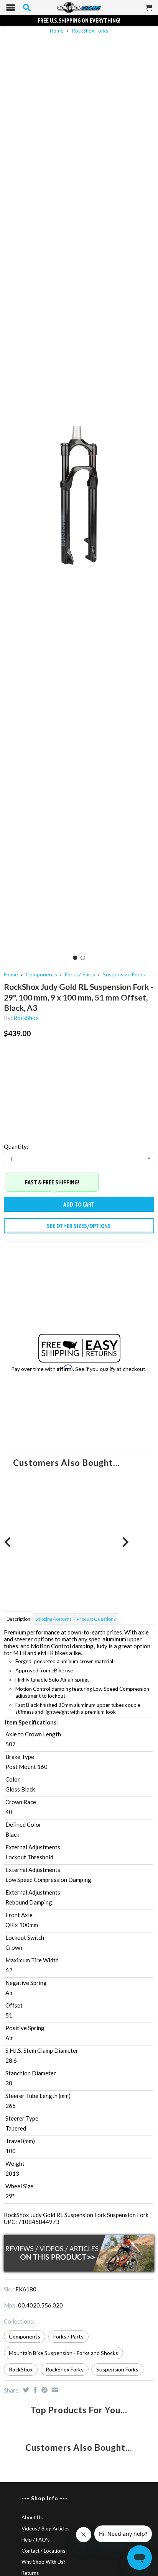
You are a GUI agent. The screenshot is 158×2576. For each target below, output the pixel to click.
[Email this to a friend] (54, 2390)
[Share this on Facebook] (34, 2390)
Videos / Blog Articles (45, 2529)
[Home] (79, 8)
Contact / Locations (43, 2551)
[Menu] (11, 9)
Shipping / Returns (53, 1619)
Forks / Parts (80, 974)
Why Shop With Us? (44, 2562)
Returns (30, 2573)
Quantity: (16, 1146)
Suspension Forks (124, 974)
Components (41, 974)
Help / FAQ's (35, 2540)
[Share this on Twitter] (25, 2390)
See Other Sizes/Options (79, 1226)
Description (18, 1619)
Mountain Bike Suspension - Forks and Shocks (63, 2353)
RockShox (26, 1018)
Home (11, 974)
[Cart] (149, 11)
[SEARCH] (27, 8)
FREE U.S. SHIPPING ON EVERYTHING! (79, 20)
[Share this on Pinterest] (44, 2390)
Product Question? (96, 1619)
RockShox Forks (90, 31)
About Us (32, 2517)
